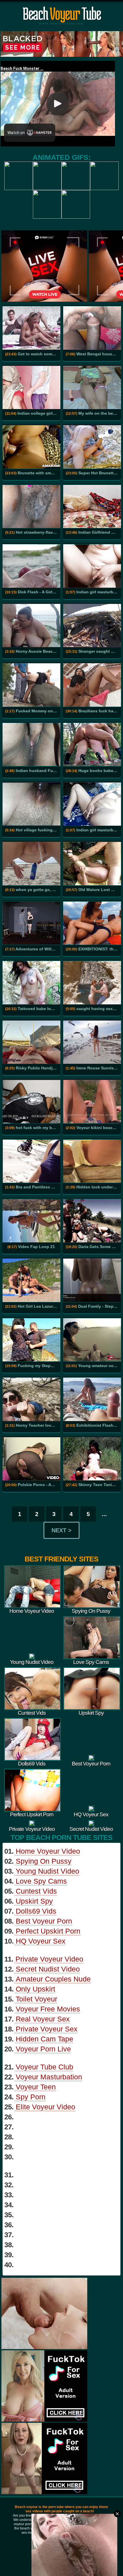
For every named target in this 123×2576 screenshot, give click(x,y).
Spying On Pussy (44, 1861)
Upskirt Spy (34, 1901)
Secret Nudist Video (48, 1969)
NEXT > (61, 1530)
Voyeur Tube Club (44, 2067)
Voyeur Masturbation (49, 2077)
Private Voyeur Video (49, 1959)
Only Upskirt (35, 1989)
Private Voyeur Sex (47, 2029)
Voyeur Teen (36, 2087)
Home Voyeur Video (48, 1851)
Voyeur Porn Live (43, 2049)
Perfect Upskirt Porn (48, 1931)
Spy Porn (31, 2097)
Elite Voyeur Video (45, 2107)
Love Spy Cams (41, 1881)
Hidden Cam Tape (44, 2039)
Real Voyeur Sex (43, 2019)
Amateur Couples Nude (53, 1979)
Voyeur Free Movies (48, 2009)
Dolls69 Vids (36, 1911)
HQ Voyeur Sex (41, 1941)
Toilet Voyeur (36, 1999)
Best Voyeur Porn (44, 1921)
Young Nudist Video (47, 1871)
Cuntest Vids (36, 1891)
